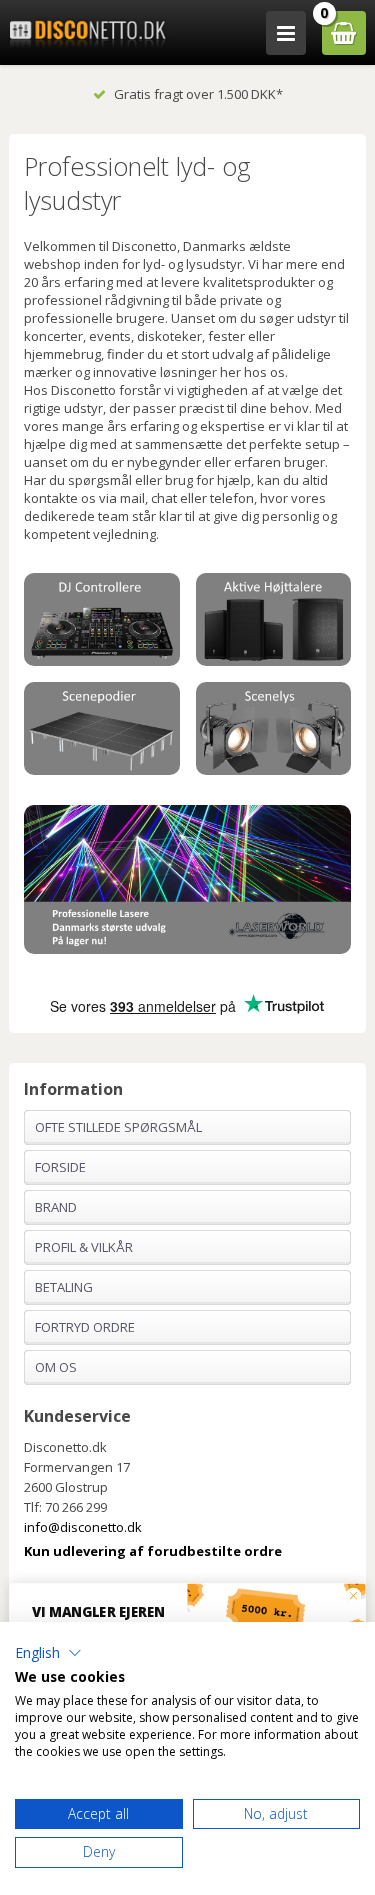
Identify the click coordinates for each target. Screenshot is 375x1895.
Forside (60, 1167)
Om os (56, 1367)
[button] (48, 1653)
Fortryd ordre (85, 1327)
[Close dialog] (353, 1595)
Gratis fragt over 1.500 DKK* (198, 94)
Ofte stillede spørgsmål (118, 1127)
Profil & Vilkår (84, 1247)
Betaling (64, 1287)
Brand (56, 1207)
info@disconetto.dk (83, 1527)
